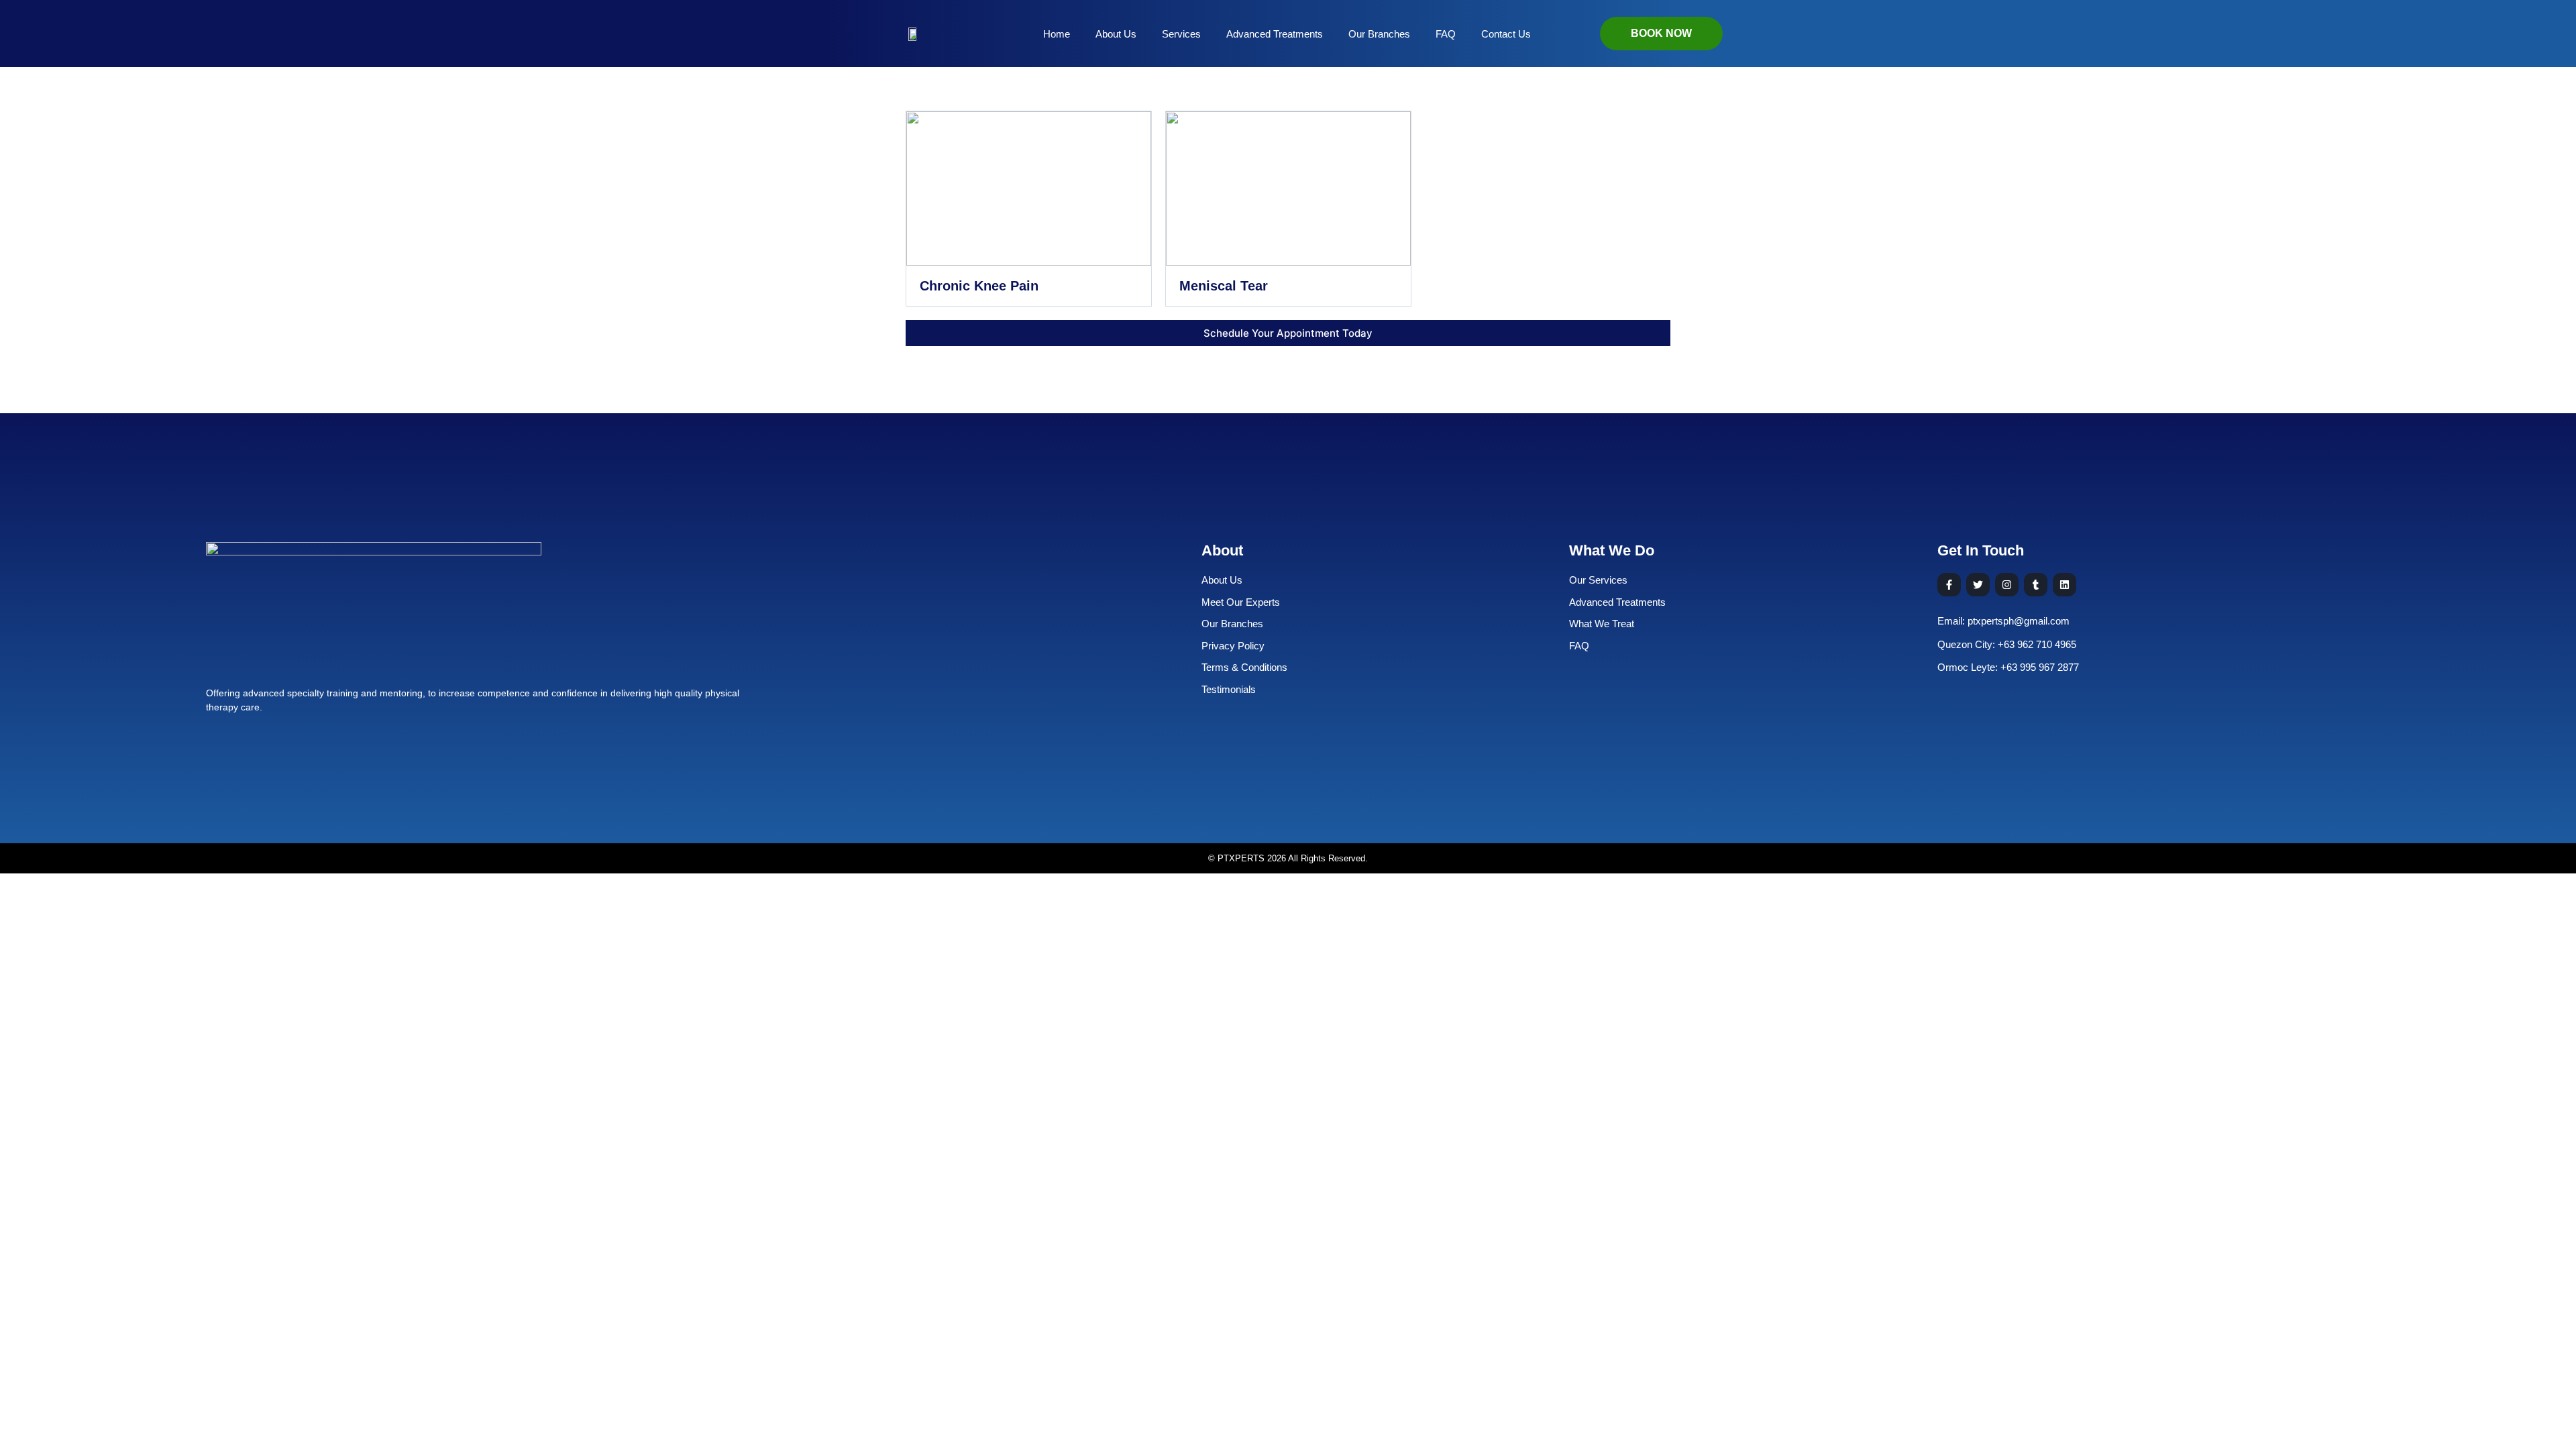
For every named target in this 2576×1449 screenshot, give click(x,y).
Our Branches (1379, 34)
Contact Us (1506, 34)
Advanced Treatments (1275, 34)
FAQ (1446, 34)
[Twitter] (1978, 585)
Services (1181, 34)
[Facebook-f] (1949, 585)
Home (1057, 34)
